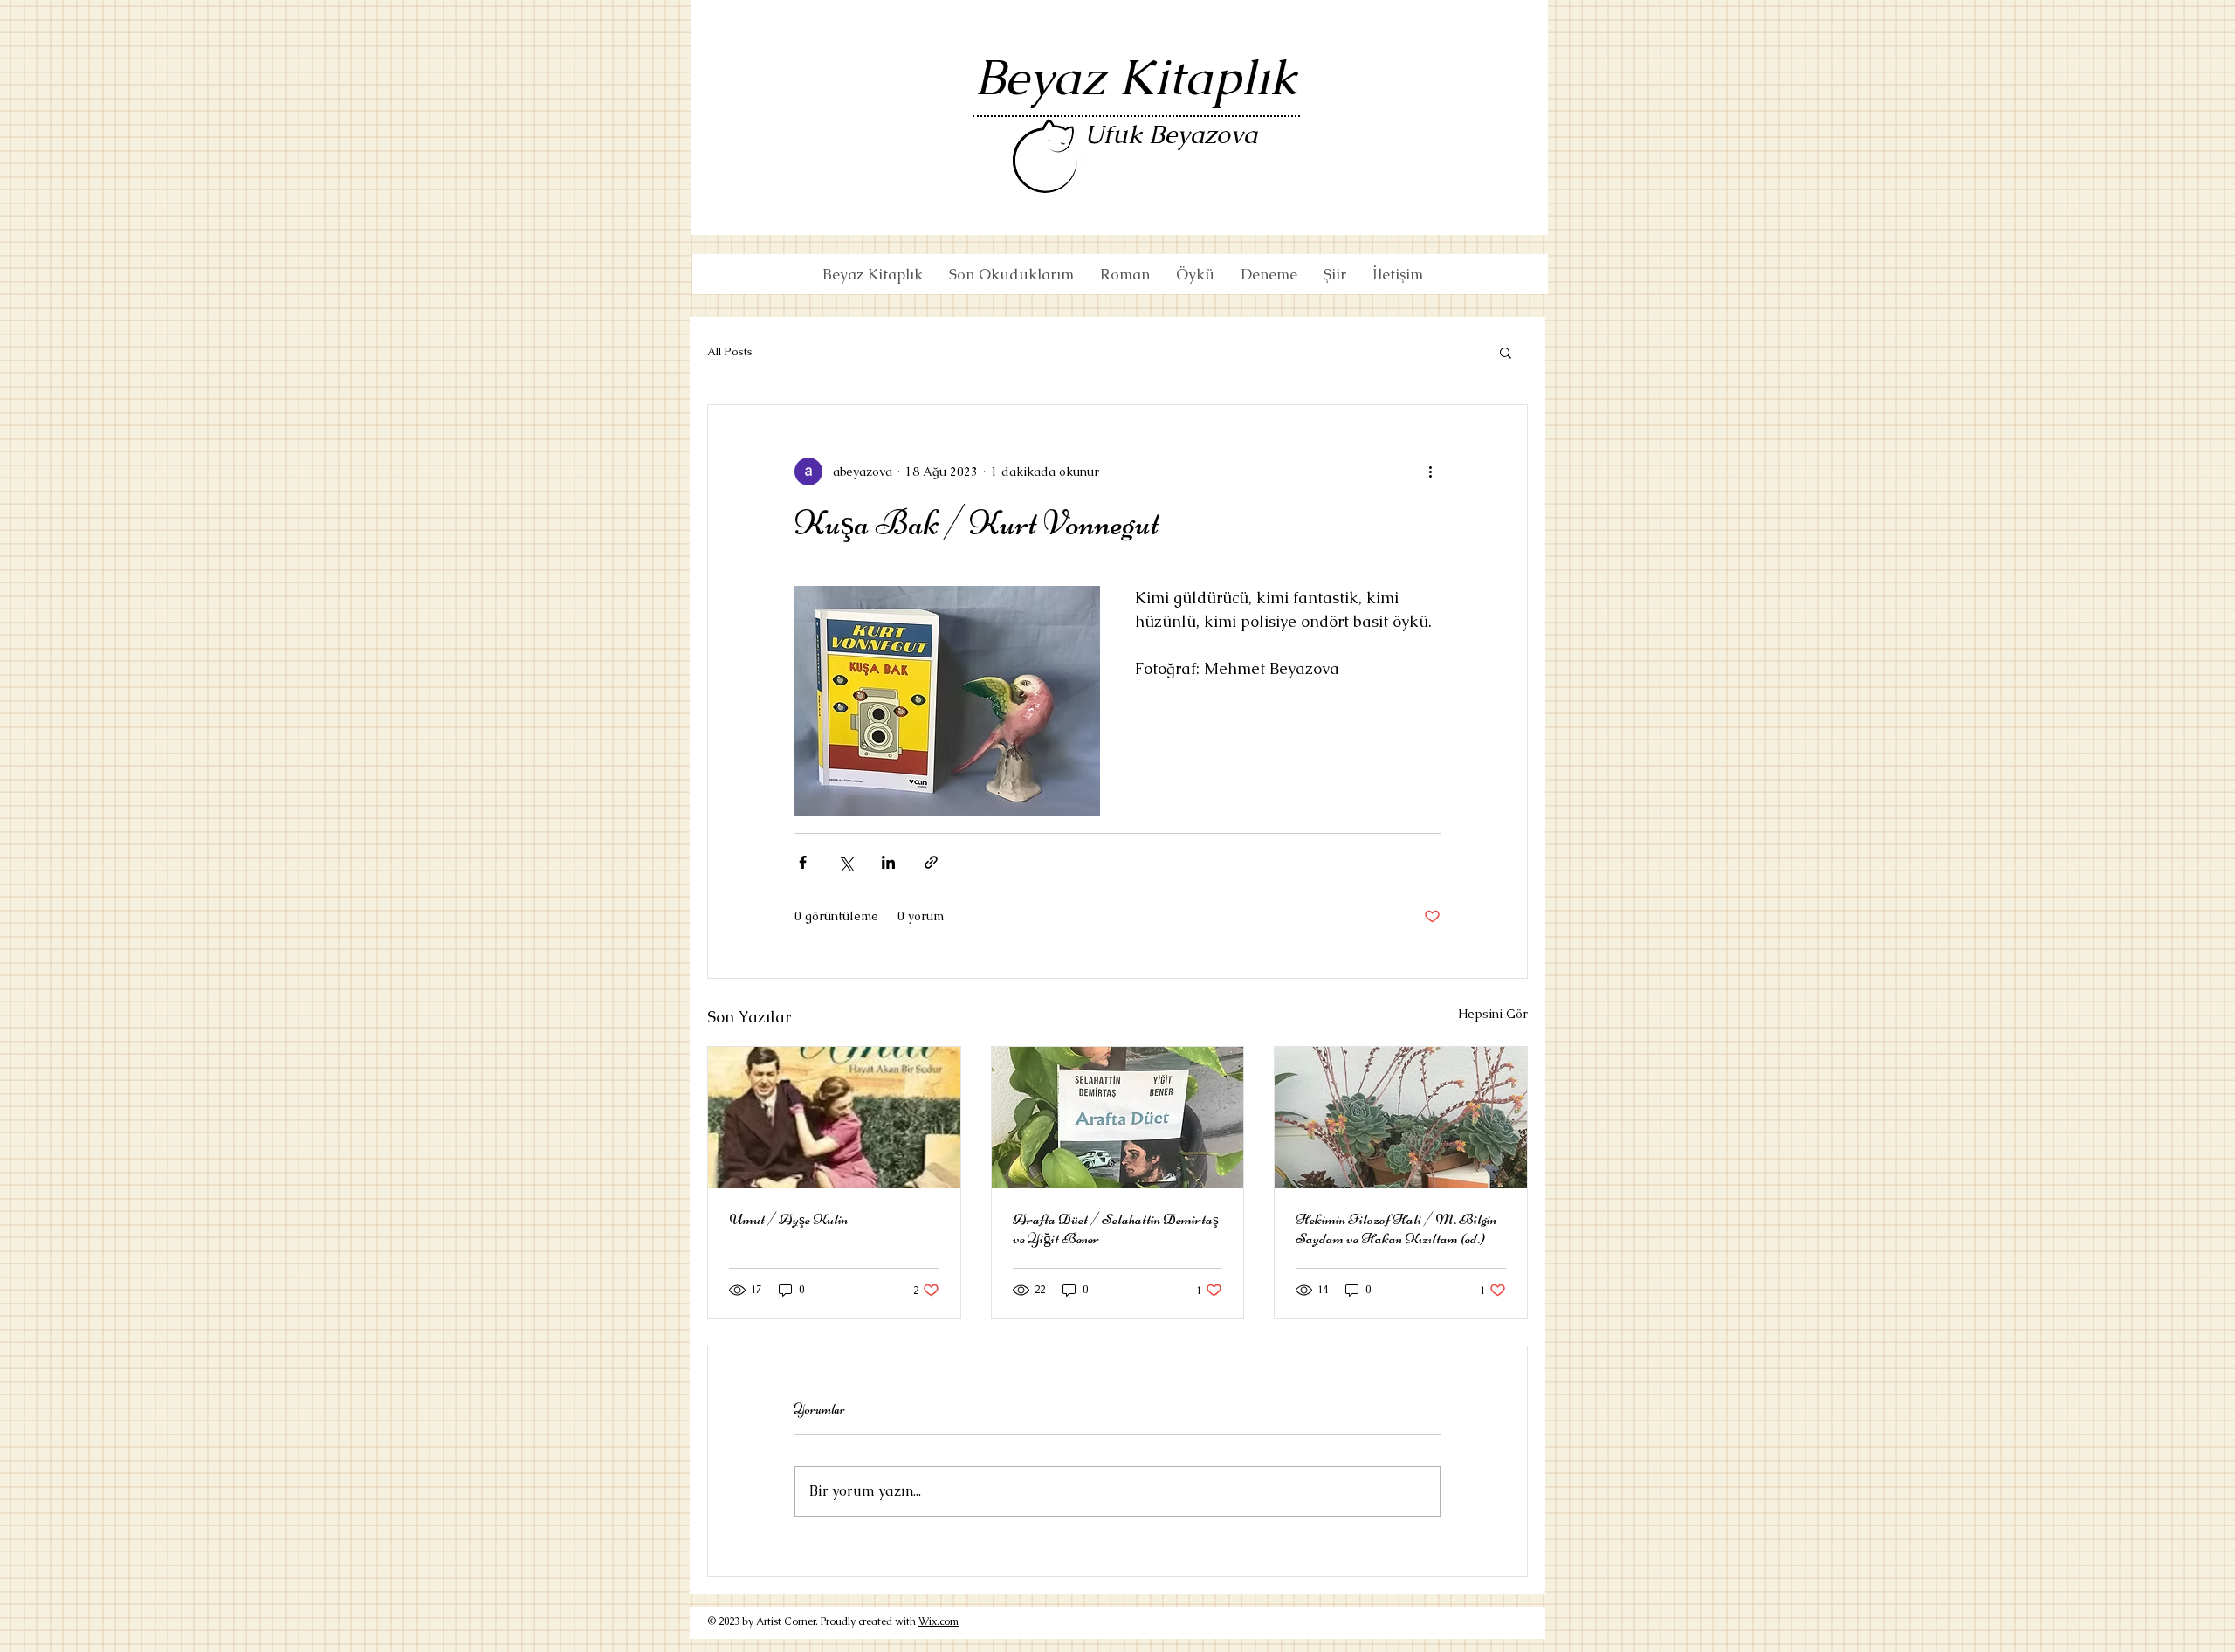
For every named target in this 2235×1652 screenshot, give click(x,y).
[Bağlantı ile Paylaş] (931, 862)
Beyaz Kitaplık (1136, 77)
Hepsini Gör (1493, 1014)
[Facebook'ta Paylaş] (803, 862)
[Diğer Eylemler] (1430, 472)
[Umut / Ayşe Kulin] (834, 1118)
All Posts (730, 351)
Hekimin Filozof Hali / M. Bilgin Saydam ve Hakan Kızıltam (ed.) (1396, 1229)
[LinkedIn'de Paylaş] (888, 862)
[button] (1506, 352)
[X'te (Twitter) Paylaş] (846, 862)
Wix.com (939, 1621)
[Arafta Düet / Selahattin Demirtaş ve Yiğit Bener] (1118, 1118)
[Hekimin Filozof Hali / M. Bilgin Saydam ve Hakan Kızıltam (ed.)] (1401, 1118)
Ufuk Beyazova (1171, 134)
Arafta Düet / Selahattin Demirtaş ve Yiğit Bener (1116, 1229)
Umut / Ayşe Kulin (788, 1219)
